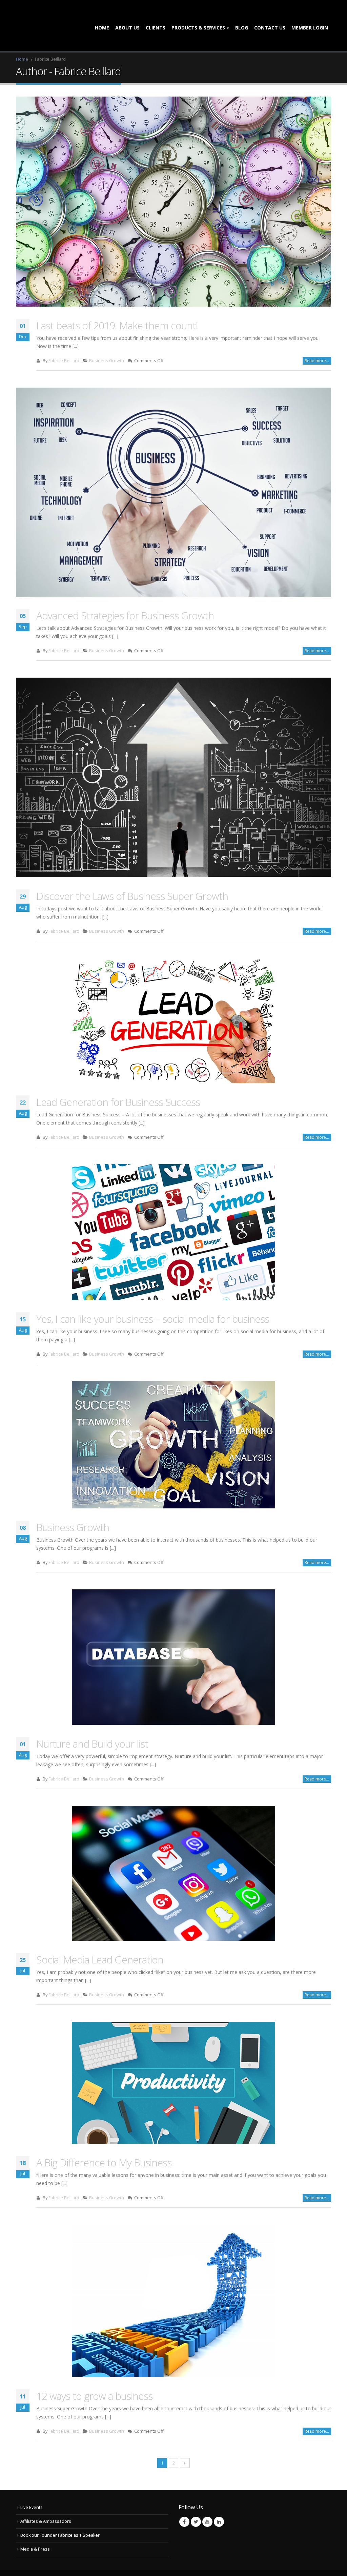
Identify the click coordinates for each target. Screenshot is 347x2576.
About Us (127, 16)
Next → (185, 2440)
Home (102, 16)
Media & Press (35, 2526)
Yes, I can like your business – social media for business (153, 1296)
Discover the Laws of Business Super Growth (132, 873)
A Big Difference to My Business (104, 2139)
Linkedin (219, 2499)
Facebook (184, 2499)
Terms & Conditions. (161, 2561)
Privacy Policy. (197, 2561)
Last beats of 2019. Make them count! (117, 302)
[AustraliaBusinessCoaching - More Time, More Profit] (45, 14)
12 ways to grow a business (94, 2373)
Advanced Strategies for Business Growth (125, 592)
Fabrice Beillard (64, 338)
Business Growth (107, 338)
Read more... (317, 338)
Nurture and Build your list (92, 1721)
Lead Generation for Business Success (118, 1079)
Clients (156, 16)
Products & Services (198, 16)
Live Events (32, 2484)
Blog (242, 16)
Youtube (207, 2499)
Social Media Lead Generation (100, 1936)
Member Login (310, 16)
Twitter (196, 2499)
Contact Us (270, 16)
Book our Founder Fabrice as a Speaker (60, 2512)
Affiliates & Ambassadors (46, 2498)
